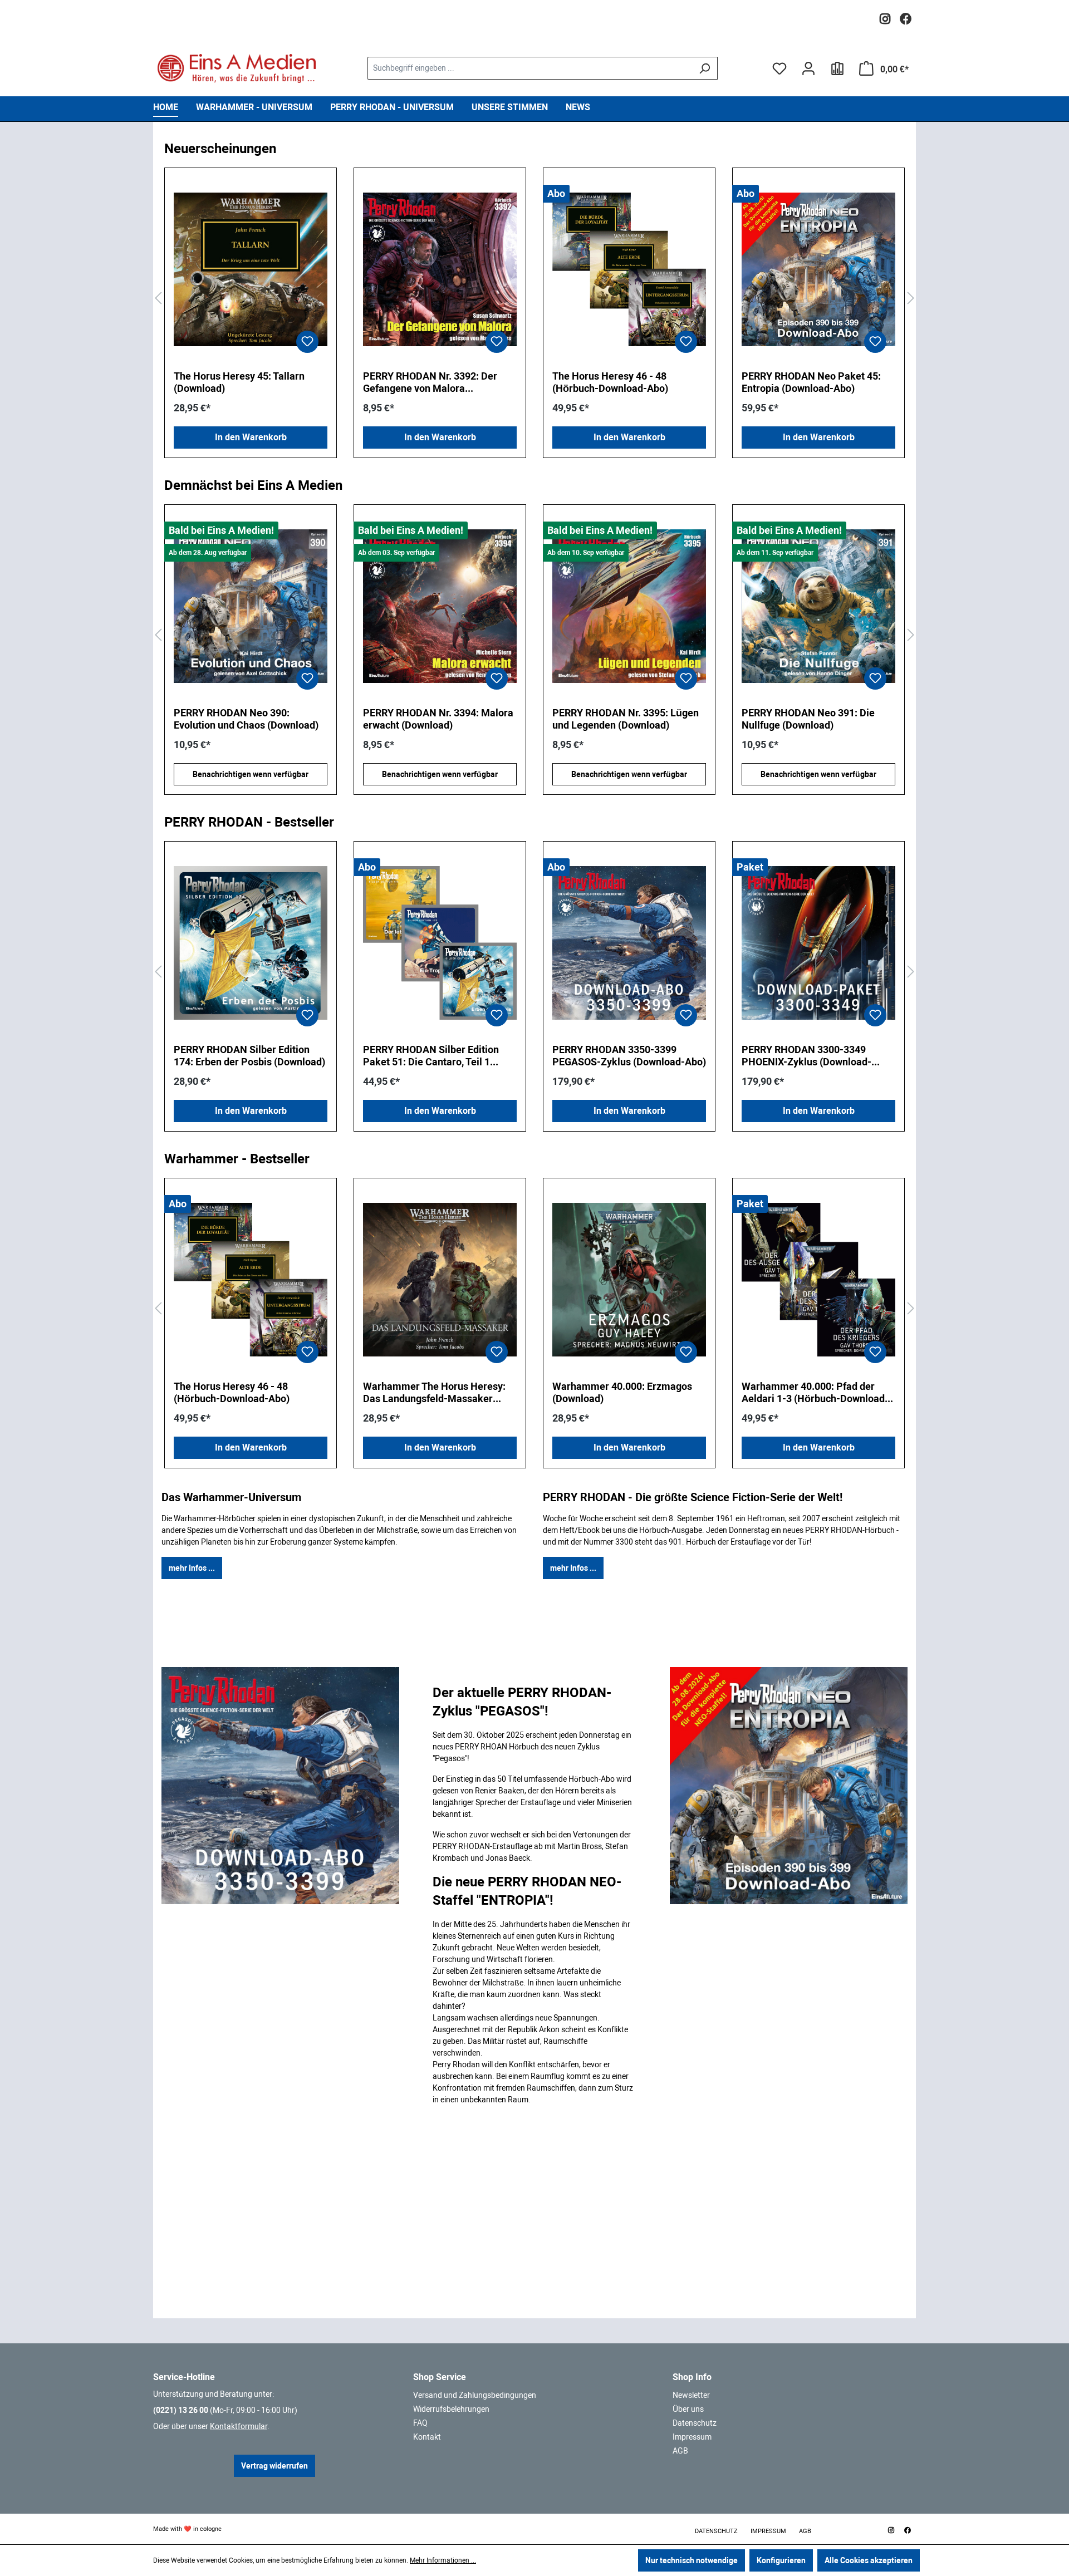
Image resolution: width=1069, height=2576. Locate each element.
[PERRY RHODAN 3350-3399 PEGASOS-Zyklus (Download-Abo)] (629, 943)
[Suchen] (705, 68)
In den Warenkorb (251, 437)
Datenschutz (695, 2423)
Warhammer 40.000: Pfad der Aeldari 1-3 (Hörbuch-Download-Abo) (815, 1393)
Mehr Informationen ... (443, 2560)
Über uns (688, 2409)
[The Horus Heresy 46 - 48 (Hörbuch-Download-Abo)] (629, 269)
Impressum (692, 2437)
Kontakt (427, 2437)
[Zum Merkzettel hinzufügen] (307, 342)
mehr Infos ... (192, 1568)
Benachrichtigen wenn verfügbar (251, 774)
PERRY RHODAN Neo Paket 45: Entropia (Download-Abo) (811, 382)
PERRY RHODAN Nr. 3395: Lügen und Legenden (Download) (436, 719)
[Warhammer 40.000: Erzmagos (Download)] (629, 1280)
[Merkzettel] (779, 68)
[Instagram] (885, 16)
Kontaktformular (239, 2426)
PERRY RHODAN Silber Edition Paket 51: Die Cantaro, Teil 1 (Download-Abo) (431, 1056)
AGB (680, 2451)
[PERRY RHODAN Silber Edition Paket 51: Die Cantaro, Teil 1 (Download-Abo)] (440, 943)
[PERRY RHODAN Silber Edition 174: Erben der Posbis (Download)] (251, 943)
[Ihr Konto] (808, 68)
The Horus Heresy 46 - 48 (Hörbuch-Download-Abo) (610, 382)
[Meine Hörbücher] (837, 68)
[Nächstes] (911, 299)
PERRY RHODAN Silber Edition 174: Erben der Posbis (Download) (249, 1056)
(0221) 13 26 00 (181, 2410)
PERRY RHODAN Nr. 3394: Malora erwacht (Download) (249, 719)
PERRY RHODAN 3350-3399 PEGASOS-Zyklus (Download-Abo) (629, 1056)
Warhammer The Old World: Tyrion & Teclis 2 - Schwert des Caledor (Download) (810, 719)
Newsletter (691, 2395)
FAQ (420, 2423)
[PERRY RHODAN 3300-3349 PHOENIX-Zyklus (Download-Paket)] (818, 943)
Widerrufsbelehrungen (451, 2409)
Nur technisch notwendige (692, 2560)
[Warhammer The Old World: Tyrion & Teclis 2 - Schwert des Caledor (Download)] (818, 606)
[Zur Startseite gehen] (237, 68)
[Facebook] (906, 16)
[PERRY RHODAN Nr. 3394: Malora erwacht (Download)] (251, 606)
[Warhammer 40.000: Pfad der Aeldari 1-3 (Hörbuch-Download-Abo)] (818, 1280)
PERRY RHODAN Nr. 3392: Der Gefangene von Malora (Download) (430, 382)
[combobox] (529, 68)
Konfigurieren (781, 2560)
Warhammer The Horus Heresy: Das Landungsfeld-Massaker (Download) (434, 1393)
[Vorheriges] (158, 299)
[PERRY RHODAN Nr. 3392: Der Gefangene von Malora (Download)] (440, 269)
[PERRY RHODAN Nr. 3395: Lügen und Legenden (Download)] (440, 606)
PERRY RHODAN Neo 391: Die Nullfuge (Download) (619, 719)
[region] (534, 299)
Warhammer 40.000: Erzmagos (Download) (622, 1392)
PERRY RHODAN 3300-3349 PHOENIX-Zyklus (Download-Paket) (806, 1056)
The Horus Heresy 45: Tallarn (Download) (239, 382)
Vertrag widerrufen (274, 2466)
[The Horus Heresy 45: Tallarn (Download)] (251, 269)
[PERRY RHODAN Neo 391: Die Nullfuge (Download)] (629, 606)
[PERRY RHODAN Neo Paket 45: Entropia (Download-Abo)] (818, 269)
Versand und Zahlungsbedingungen (475, 2395)
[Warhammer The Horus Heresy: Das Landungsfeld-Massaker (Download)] (440, 1280)
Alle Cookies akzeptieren (869, 2560)
